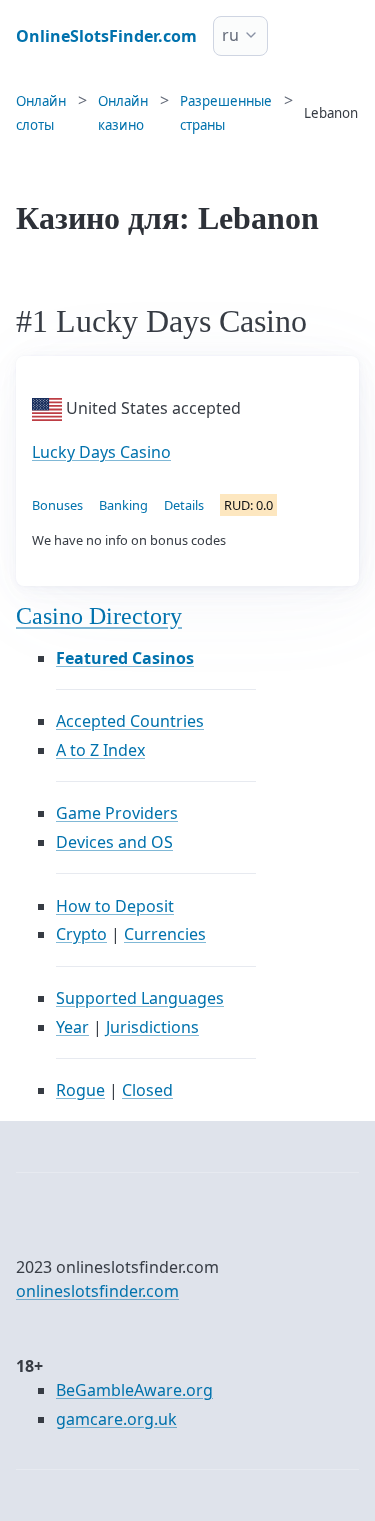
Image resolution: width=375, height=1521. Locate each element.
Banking (123, 505)
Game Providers (117, 813)
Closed (147, 1090)
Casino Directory (99, 616)
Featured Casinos (125, 658)
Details (184, 505)
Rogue (80, 1090)
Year (72, 1027)
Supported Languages (140, 998)
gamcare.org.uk (116, 1419)
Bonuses (57, 505)
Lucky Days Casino (101, 452)
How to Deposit (115, 906)
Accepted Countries (130, 721)
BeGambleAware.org (134, 1390)
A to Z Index (100, 750)
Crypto (81, 934)
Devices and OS (114, 842)
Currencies (165, 934)
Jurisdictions (152, 1027)
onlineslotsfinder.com (97, 1291)
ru (230, 35)
